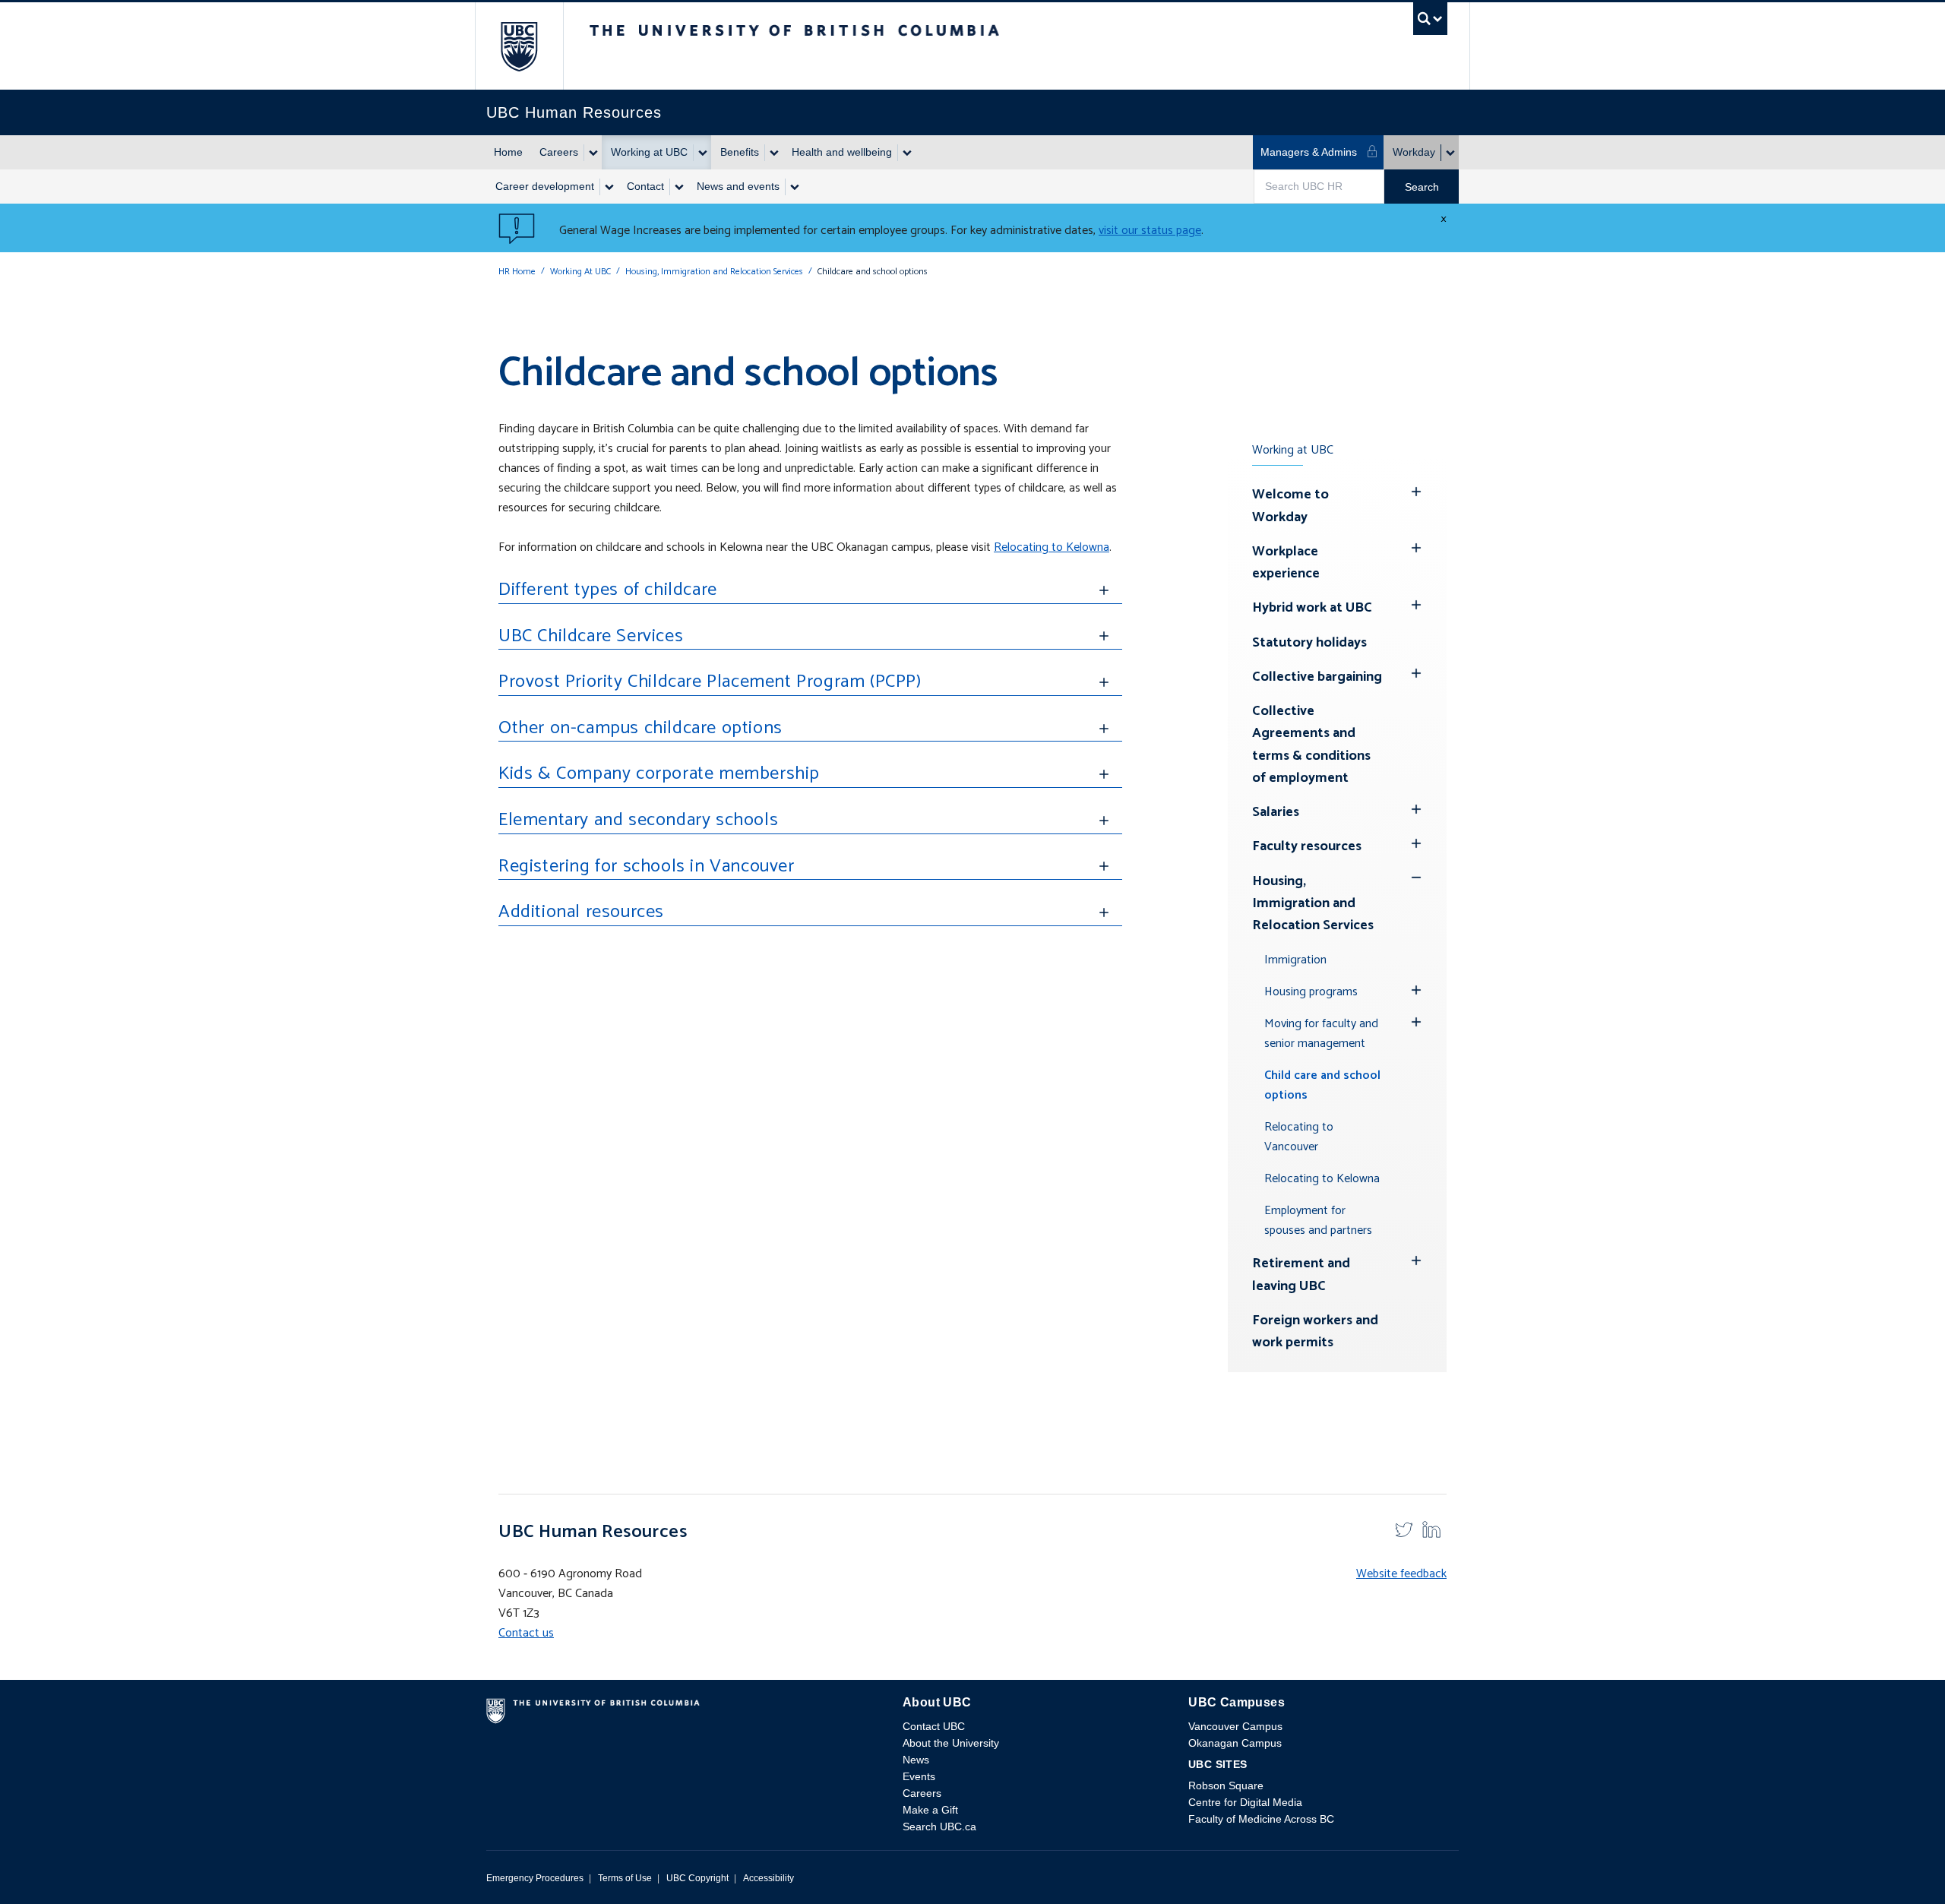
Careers (559, 152)
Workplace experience (1286, 563)
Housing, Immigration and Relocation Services (714, 272)
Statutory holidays (1309, 643)
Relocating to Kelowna (1052, 547)
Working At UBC (580, 272)
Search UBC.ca (939, 1827)
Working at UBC (649, 152)
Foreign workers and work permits (1315, 1332)
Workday (1414, 152)
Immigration (1295, 960)
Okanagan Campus (1235, 1743)
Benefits (740, 152)
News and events (738, 186)
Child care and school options (1322, 1085)
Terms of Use (625, 1878)
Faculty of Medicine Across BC (1261, 1819)
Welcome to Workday (1290, 506)
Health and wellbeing (842, 152)
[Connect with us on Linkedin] (1431, 1528)
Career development (545, 186)
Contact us (526, 1633)
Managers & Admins (1309, 152)
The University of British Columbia (519, 46)
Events (919, 1776)
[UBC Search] (1430, 22)
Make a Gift (930, 1810)
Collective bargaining (1317, 677)
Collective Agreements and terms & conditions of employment (1311, 745)
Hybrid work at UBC (1312, 608)
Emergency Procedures (535, 1878)
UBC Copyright (697, 1878)
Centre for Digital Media (1245, 1802)
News (916, 1760)
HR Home (517, 272)
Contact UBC (934, 1726)
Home (508, 152)
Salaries (1276, 812)
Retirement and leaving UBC (1301, 1275)
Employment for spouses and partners (1318, 1221)
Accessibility (769, 1878)
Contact (645, 186)
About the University (951, 1743)
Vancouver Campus (1235, 1726)
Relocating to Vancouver (1299, 1137)
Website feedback (1401, 1574)
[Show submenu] (593, 153)
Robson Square (1226, 1785)
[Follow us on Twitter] (1404, 1528)
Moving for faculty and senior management (1321, 1034)
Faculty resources (1307, 846)
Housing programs (1311, 992)
